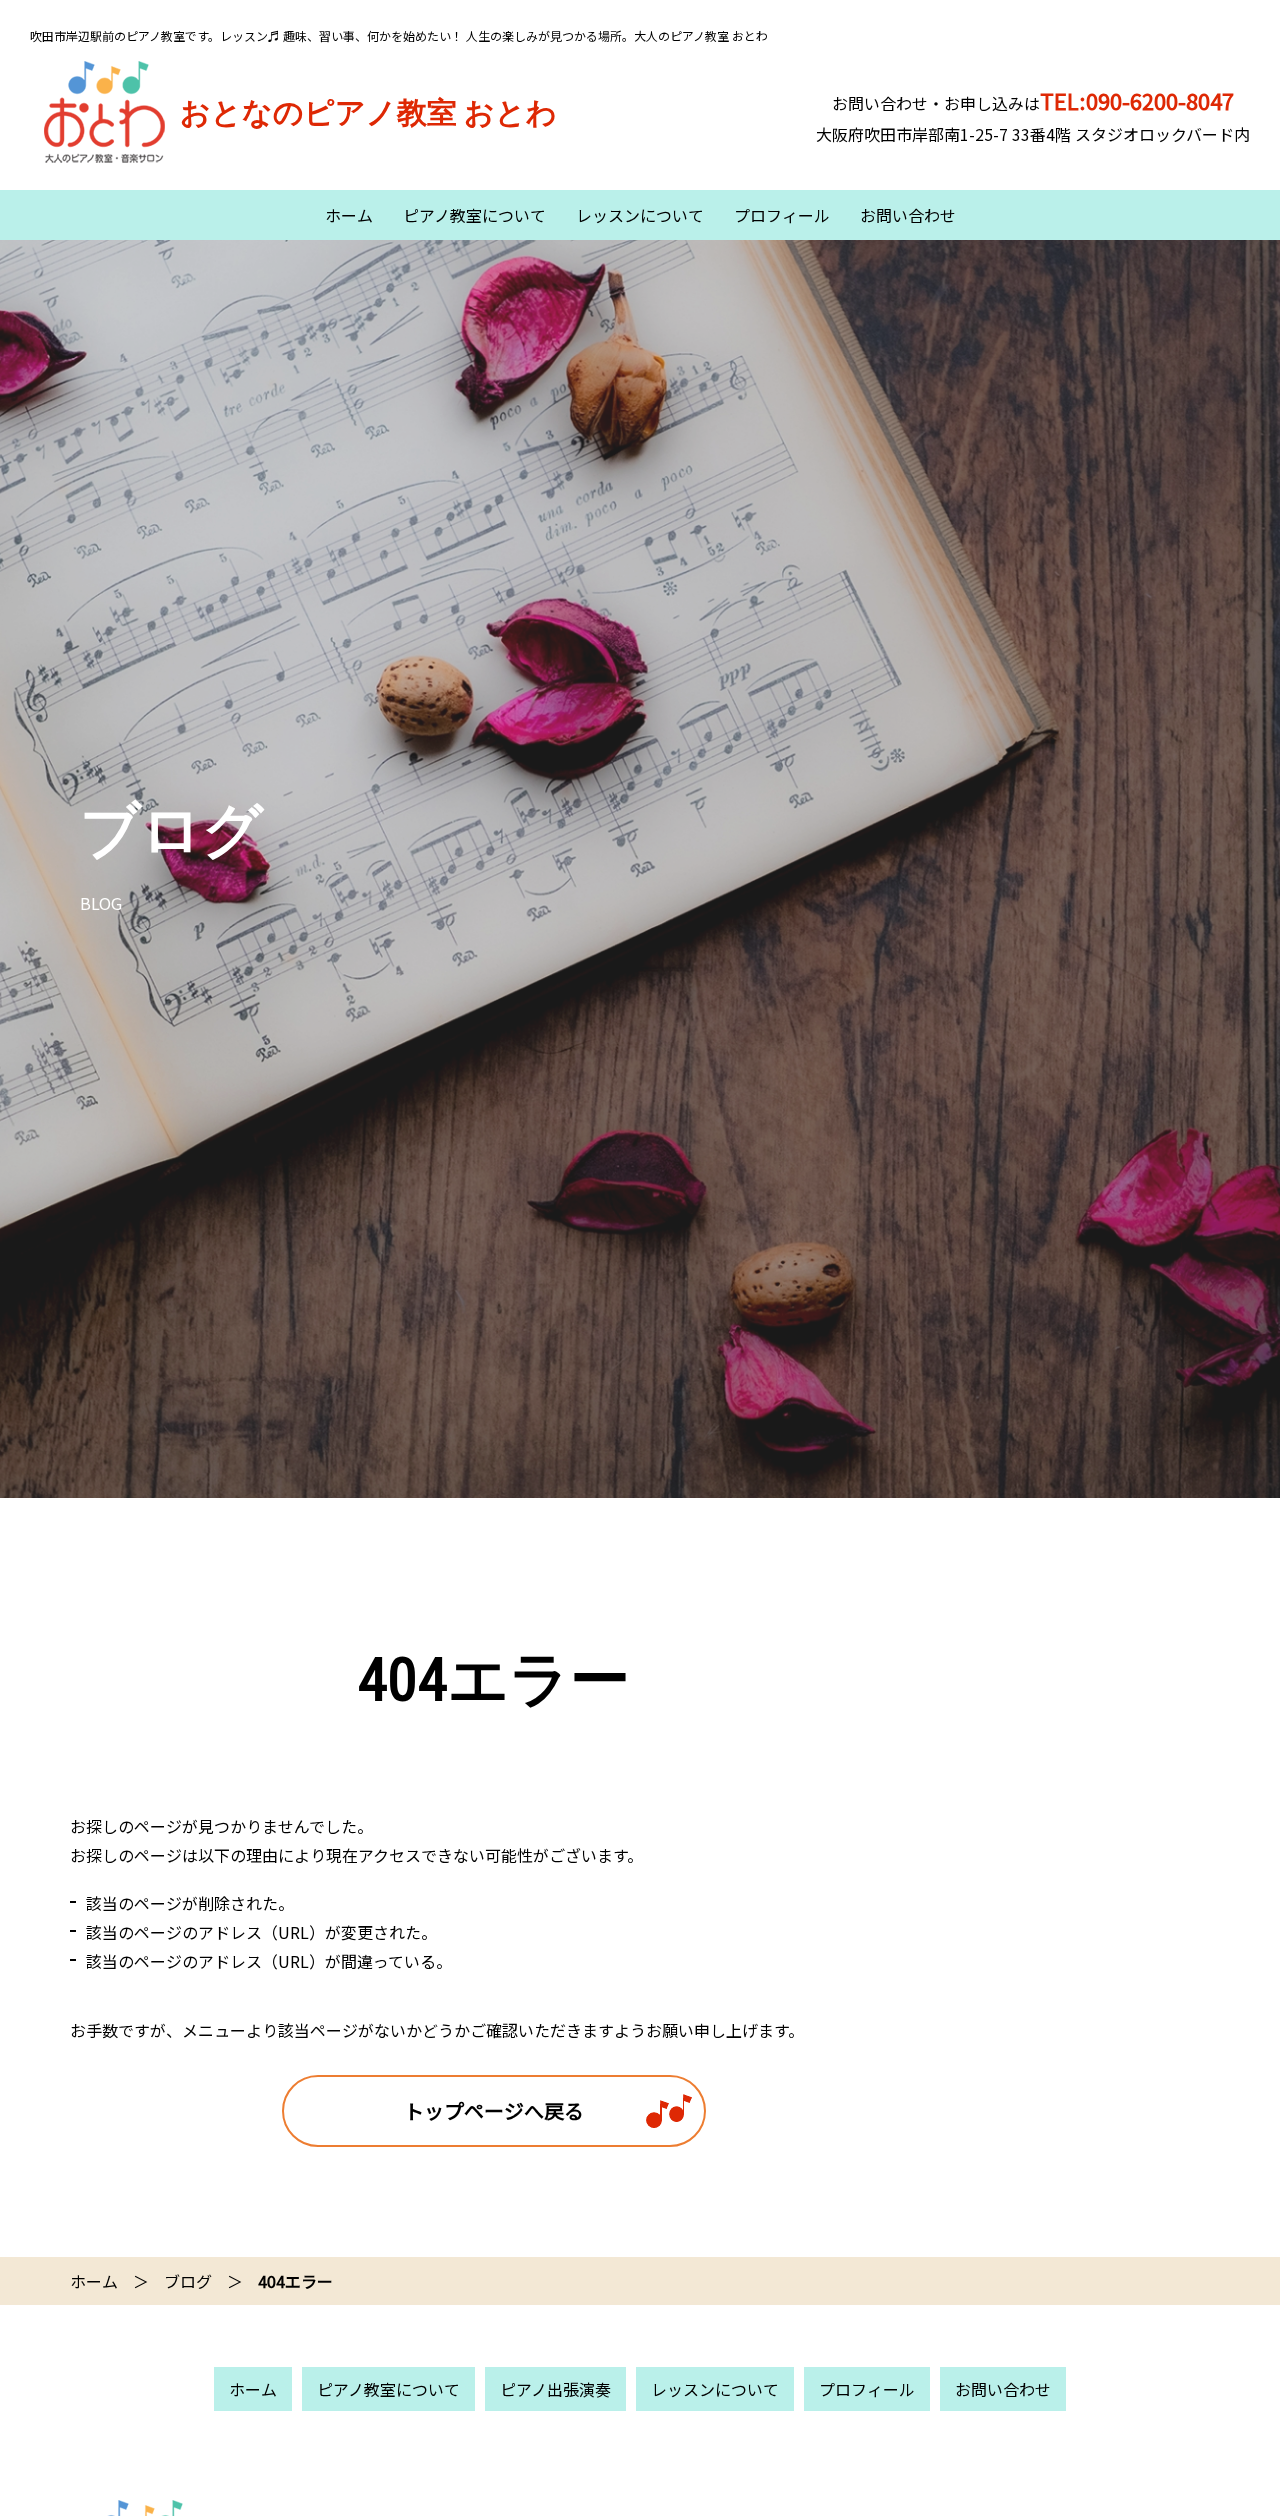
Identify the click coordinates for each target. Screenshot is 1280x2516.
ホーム (349, 215)
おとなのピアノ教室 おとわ (368, 112)
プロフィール (782, 215)
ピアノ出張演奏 (555, 2389)
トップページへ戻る (494, 2110)
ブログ (188, 2281)
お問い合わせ (908, 215)
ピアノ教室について (474, 215)
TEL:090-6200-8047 (1137, 100)
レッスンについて (640, 215)
